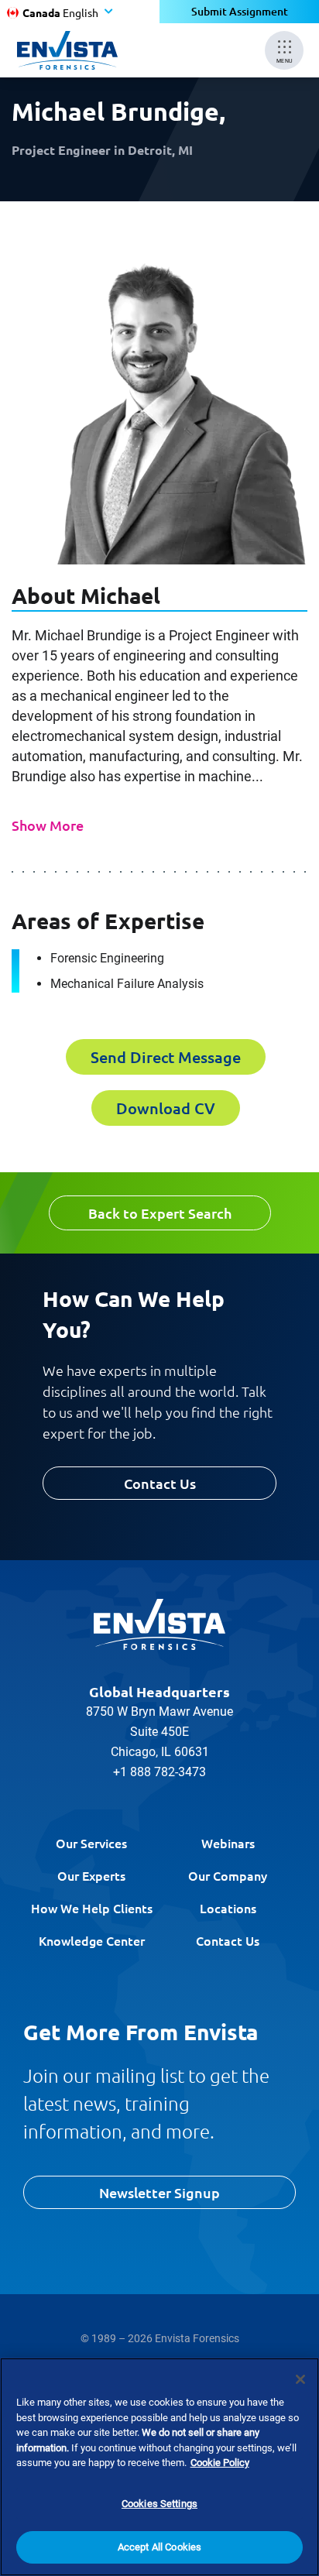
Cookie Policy (220, 2463)
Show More (48, 825)
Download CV (166, 1108)
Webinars (228, 1843)
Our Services (91, 1843)
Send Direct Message (166, 1057)
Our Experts (91, 1875)
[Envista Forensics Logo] (159, 1624)
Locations (228, 1908)
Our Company (228, 1875)
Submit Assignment (240, 11)
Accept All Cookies (159, 2547)
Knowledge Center (92, 1940)
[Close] (300, 2379)
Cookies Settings (159, 2504)
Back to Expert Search (160, 1213)
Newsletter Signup (159, 2192)
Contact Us (160, 1483)
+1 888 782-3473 (159, 1772)
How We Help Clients (92, 1908)
